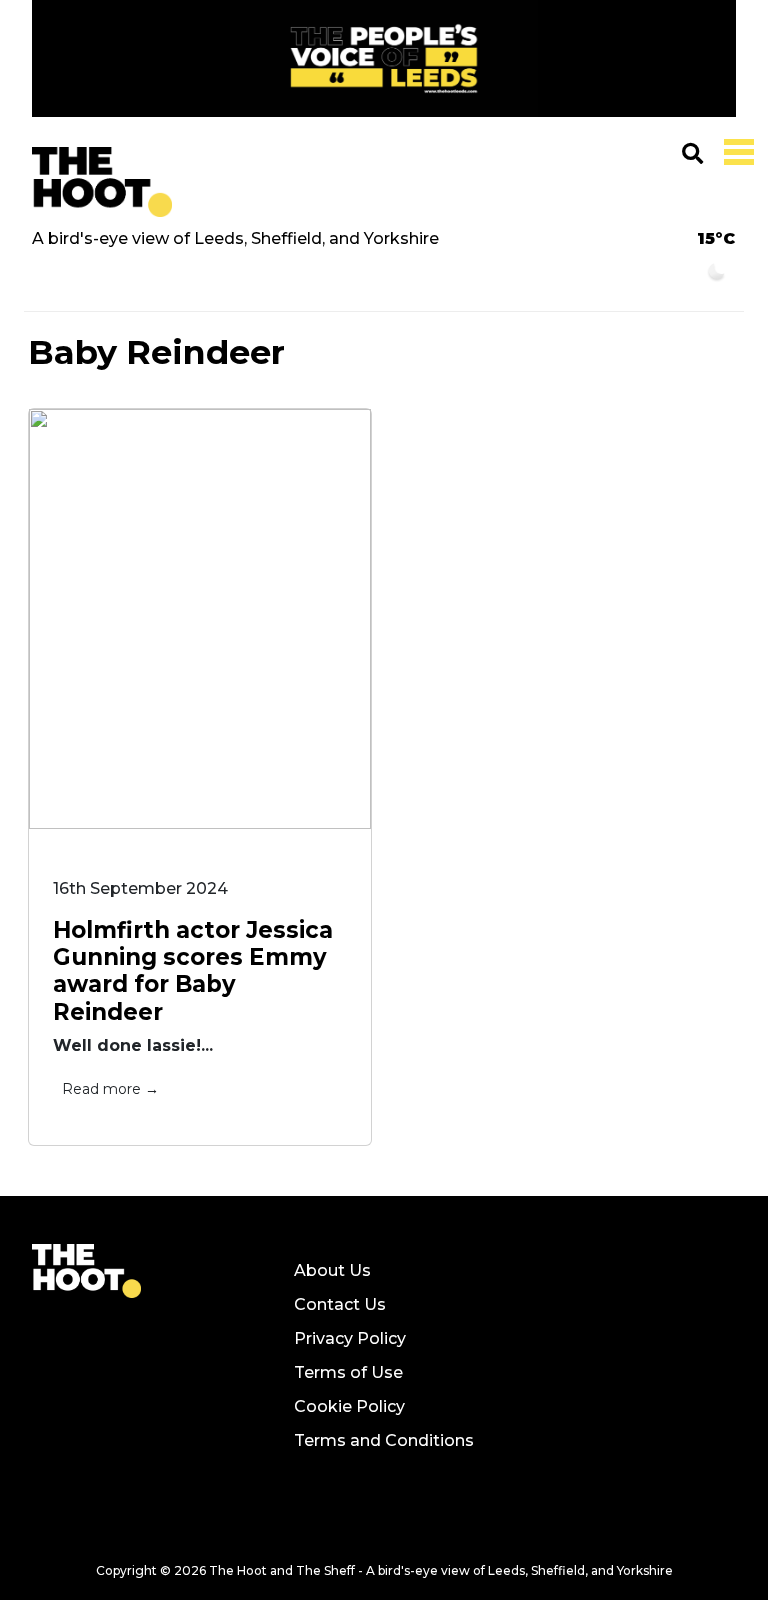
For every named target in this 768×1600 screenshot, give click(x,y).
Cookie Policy (349, 1406)
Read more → (110, 1089)
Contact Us (340, 1304)
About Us (332, 1270)
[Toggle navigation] (735, 150)
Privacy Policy (350, 1338)
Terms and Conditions (384, 1440)
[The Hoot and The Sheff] (102, 181)
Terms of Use (348, 1372)
